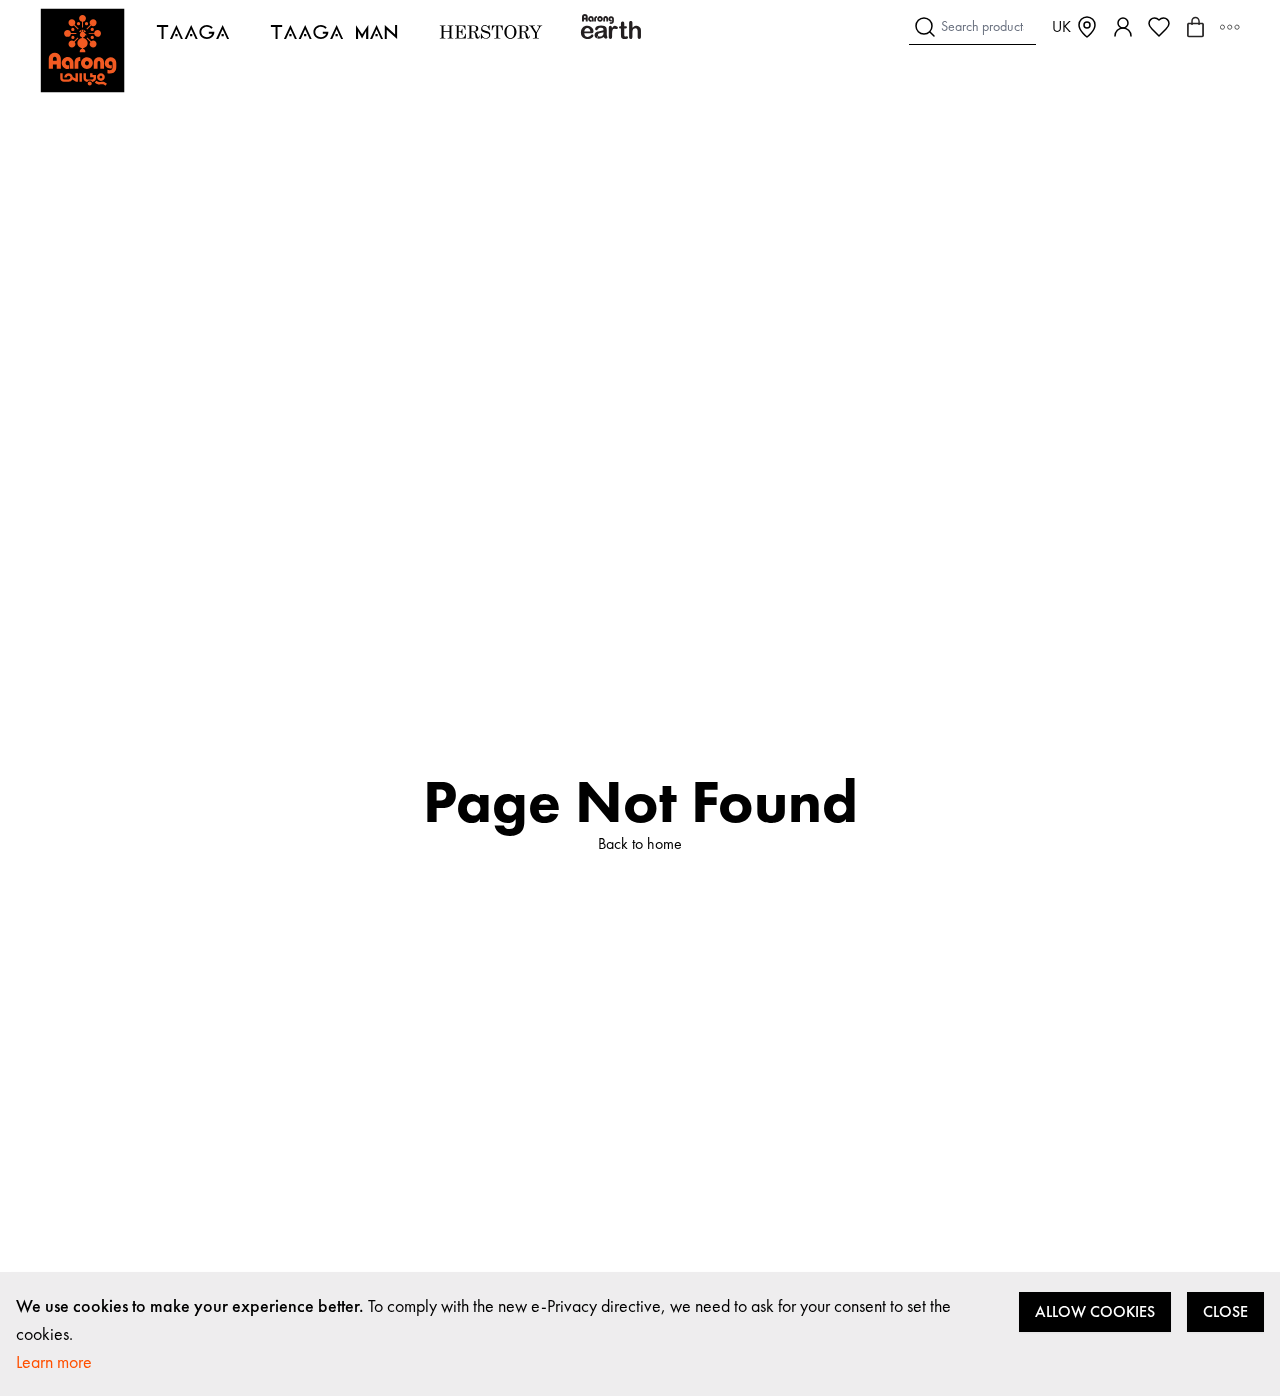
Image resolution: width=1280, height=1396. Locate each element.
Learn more (54, 1361)
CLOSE (1225, 1311)
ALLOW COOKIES (1095, 1311)
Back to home (640, 843)
